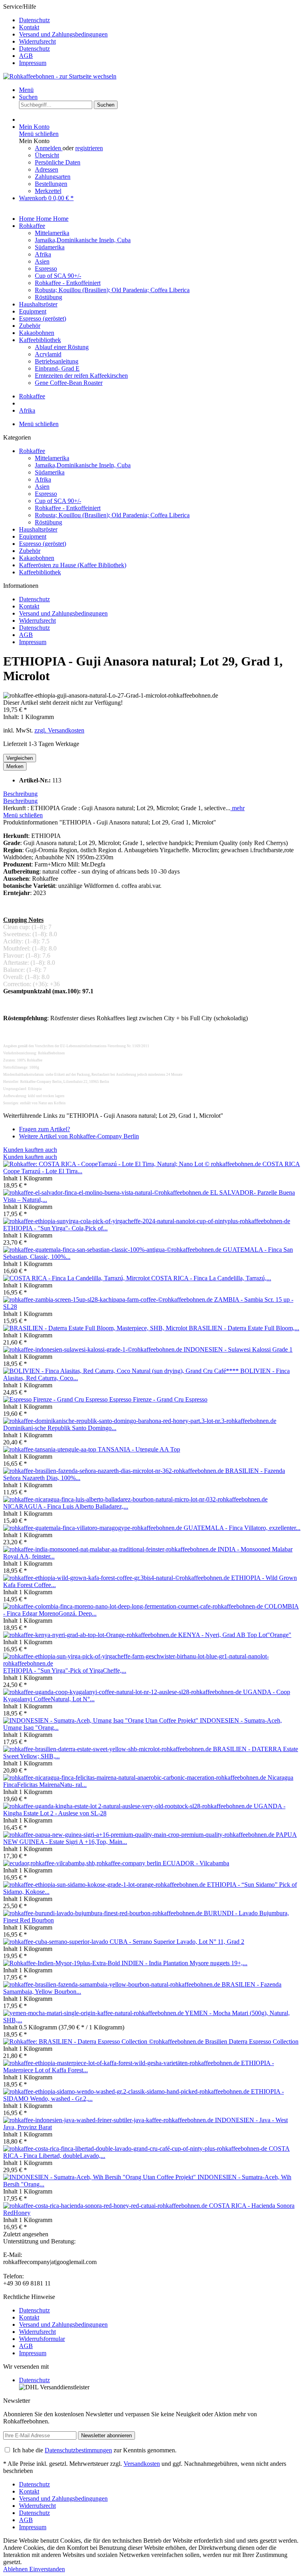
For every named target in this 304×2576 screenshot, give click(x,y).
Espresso (46, 494)
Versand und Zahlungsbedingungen (63, 34)
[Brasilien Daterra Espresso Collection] (104, 2041)
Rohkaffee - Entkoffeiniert (68, 508)
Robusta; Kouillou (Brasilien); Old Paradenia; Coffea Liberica (112, 515)
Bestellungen (51, 184)
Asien (42, 487)
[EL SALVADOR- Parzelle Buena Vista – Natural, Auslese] (107, 1192)
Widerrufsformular (42, 2339)
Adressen (47, 169)
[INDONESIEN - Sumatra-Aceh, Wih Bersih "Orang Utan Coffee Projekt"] (100, 2177)
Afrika (43, 479)
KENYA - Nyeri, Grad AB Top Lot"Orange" (235, 1635)
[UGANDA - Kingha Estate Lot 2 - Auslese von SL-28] (128, 1806)
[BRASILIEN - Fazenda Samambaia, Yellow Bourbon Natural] (112, 1984)
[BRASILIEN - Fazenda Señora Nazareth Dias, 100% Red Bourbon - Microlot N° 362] (114, 1471)
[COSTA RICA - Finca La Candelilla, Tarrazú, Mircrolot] (77, 1278)
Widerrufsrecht (37, 41)
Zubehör (30, 551)
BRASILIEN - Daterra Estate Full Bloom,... (244, 1328)
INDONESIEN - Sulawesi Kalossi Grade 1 (238, 1349)
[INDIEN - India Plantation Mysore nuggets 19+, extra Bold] (62, 1963)
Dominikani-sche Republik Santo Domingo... (60, 1428)
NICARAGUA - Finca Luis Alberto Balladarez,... (66, 1506)
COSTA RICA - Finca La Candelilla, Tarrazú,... (211, 1278)
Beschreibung (20, 794)
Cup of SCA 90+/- (58, 501)
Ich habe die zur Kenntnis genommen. (95, 2450)
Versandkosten (142, 2464)
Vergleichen (20, 758)
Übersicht (47, 155)
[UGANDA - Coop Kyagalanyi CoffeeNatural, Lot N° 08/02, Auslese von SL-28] (123, 1692)
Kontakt (29, 27)
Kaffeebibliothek (40, 572)
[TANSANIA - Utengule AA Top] (50, 1449)
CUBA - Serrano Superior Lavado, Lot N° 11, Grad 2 (177, 1942)
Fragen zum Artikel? (45, 1129)
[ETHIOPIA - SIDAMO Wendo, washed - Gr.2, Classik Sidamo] (127, 2091)
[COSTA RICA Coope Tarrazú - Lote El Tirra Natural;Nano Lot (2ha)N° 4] (133, 1164)
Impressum (33, 63)
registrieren (89, 148)
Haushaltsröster (38, 529)
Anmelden (49, 148)
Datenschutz (34, 20)
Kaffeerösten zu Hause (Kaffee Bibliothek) (73, 565)
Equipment (33, 536)
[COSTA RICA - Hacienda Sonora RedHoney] (106, 2206)
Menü (26, 90)
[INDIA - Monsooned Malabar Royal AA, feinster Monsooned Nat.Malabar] (110, 1549)
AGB (26, 56)
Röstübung (48, 522)
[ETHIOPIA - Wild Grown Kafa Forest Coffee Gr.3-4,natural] (117, 1578)
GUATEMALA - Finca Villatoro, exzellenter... (242, 1528)
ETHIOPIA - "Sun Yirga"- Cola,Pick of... (55, 1228)
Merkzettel (48, 191)
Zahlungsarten (53, 177)
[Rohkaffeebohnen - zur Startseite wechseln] (60, 76)
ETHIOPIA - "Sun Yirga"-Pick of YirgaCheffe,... (65, 1670)
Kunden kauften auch (30, 1150)
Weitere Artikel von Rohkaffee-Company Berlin (79, 1136)
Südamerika (50, 472)
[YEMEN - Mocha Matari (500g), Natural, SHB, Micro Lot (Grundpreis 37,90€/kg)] (94, 2013)
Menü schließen (39, 134)
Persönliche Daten (58, 162)
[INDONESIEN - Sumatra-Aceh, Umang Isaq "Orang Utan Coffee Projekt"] (102, 1720)
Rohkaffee (32, 451)
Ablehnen (16, 2569)
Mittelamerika (52, 458)
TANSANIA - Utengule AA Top (139, 1449)
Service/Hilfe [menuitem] (55, 35)
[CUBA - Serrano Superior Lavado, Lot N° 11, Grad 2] (56, 1942)
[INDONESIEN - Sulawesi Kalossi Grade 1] (93, 1349)
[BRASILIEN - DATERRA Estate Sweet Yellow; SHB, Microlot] (108, 1749)
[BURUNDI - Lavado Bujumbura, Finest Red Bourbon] (104, 1913)
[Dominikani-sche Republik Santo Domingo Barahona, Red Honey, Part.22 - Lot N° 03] (140, 1421)
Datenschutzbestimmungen (78, 2450)
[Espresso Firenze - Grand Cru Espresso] (56, 1399)
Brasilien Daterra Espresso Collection (252, 2041)
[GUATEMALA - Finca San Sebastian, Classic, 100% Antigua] (113, 1250)
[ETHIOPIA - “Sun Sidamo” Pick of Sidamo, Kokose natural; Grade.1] (105, 1885)
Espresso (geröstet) (43, 544)
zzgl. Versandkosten (59, 730)
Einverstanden (47, 2569)
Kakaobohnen (37, 558)
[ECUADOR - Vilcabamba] (83, 1863)
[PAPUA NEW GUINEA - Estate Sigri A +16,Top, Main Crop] (140, 1835)
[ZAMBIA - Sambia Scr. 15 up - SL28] (109, 1299)
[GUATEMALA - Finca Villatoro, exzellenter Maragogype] (93, 1528)
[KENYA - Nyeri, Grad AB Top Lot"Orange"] (91, 1635)
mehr (237, 808)
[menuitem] (160, 20)
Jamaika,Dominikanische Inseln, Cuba (83, 465)
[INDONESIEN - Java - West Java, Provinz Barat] (109, 2120)
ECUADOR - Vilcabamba (196, 1863)
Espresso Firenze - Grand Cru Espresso (158, 1399)
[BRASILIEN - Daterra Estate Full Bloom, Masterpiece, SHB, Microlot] (96, 1328)
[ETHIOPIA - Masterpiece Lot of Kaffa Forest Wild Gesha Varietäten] (122, 2063)
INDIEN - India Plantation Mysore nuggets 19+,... (184, 1963)
